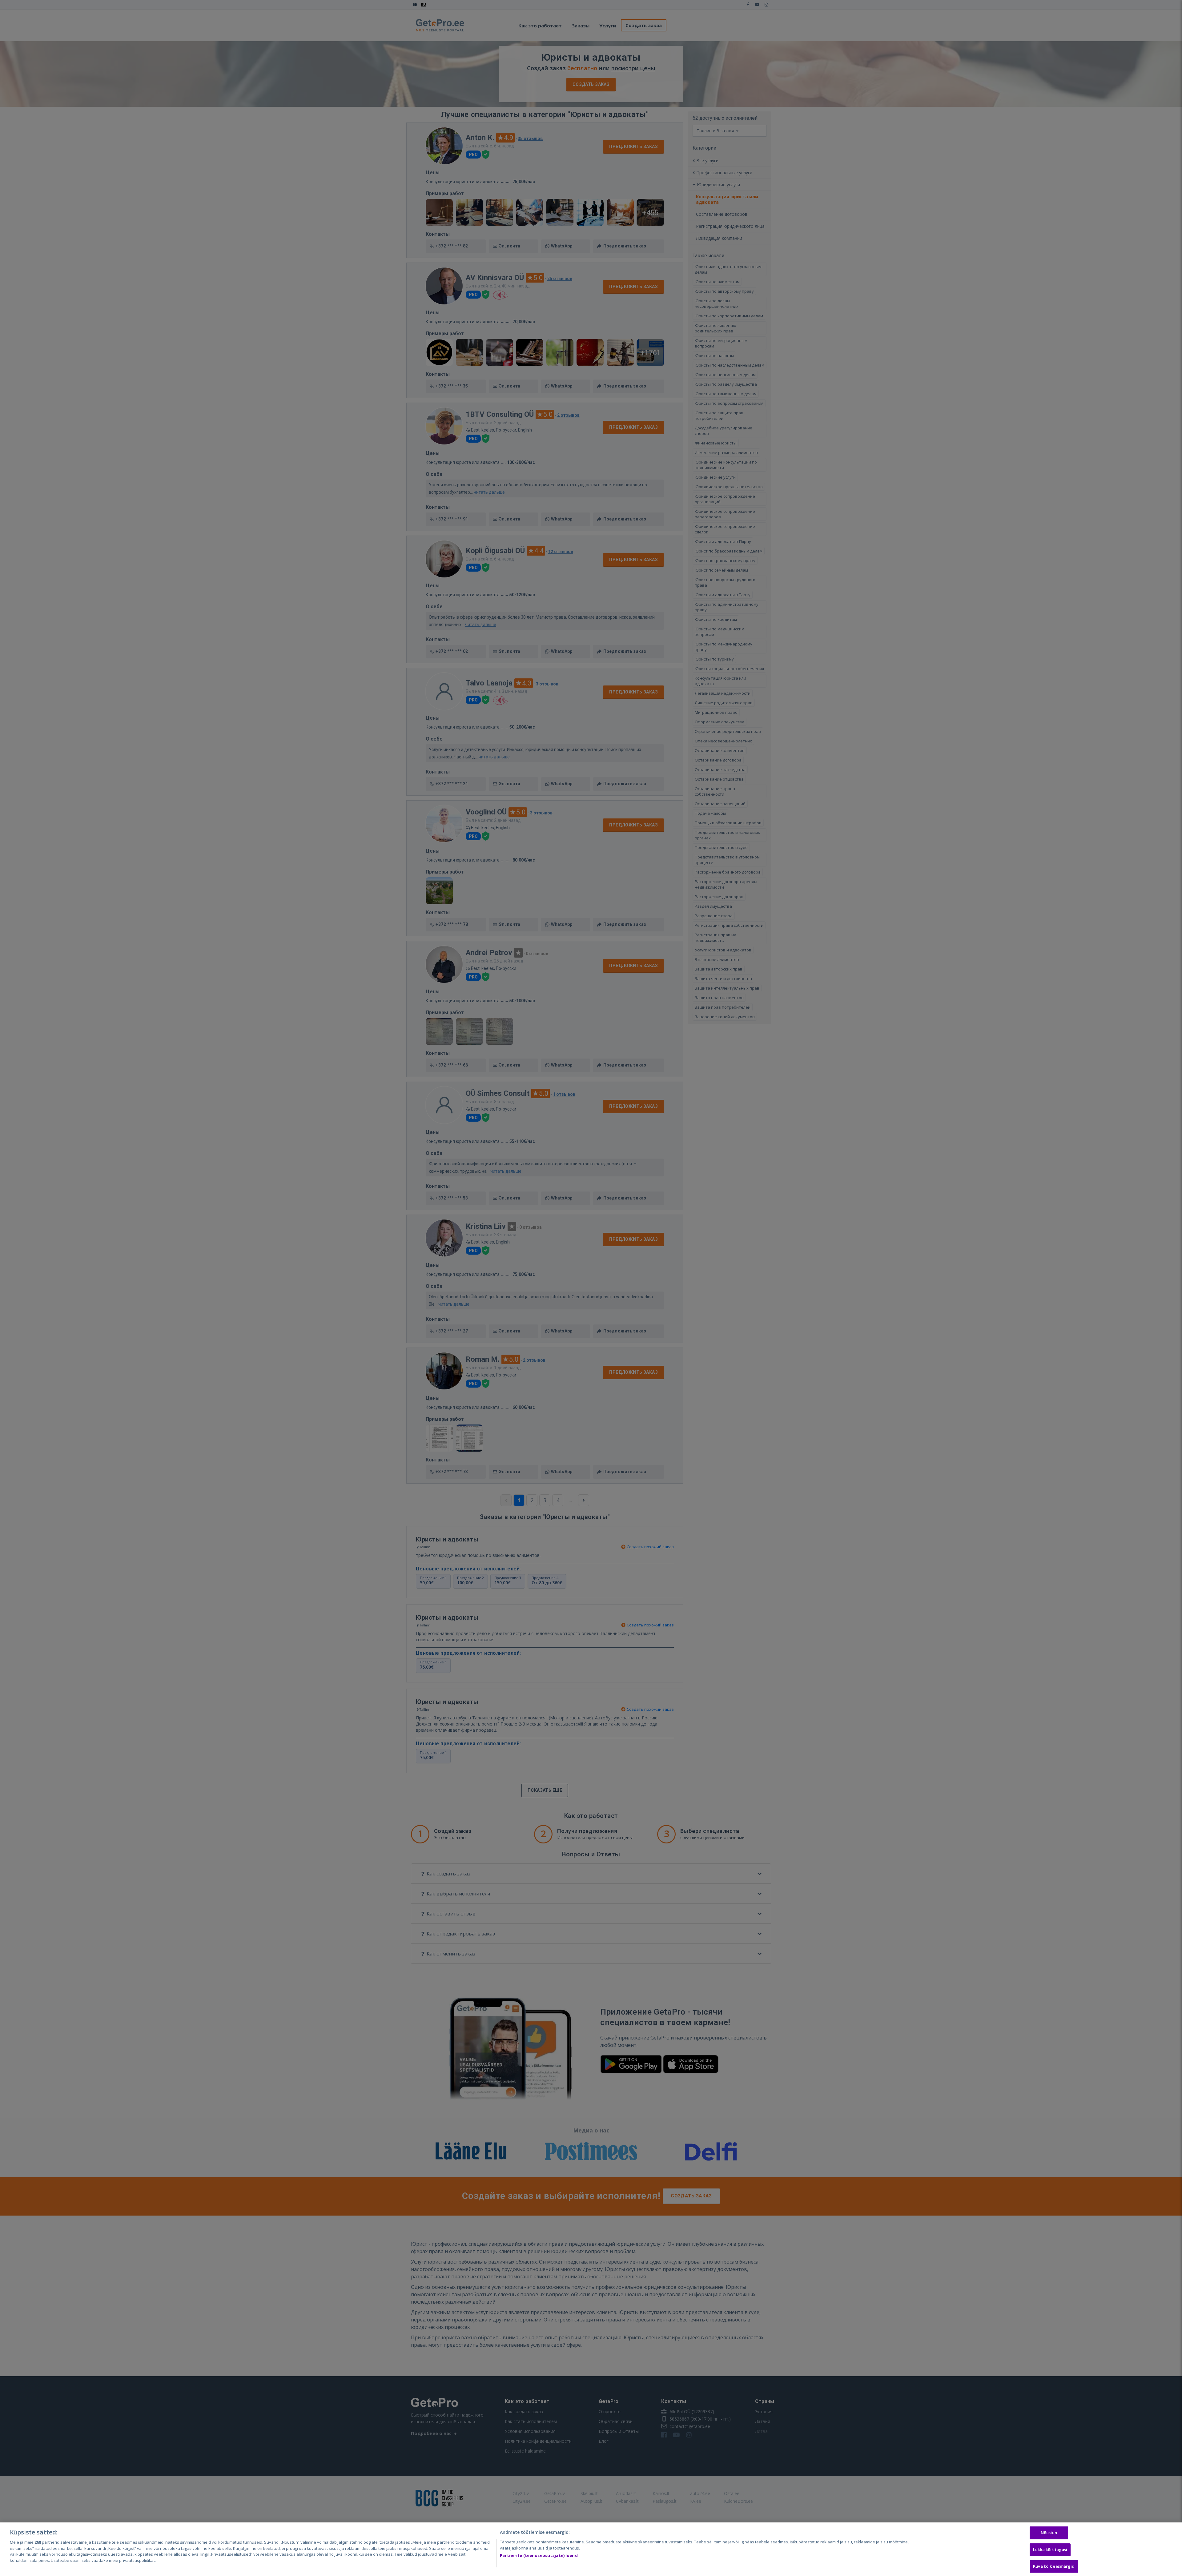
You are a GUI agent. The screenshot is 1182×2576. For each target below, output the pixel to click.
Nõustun (1049, 2533)
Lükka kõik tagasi (1050, 2550)
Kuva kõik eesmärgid (1054, 2566)
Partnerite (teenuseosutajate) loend (539, 2555)
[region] (591, 2549)
